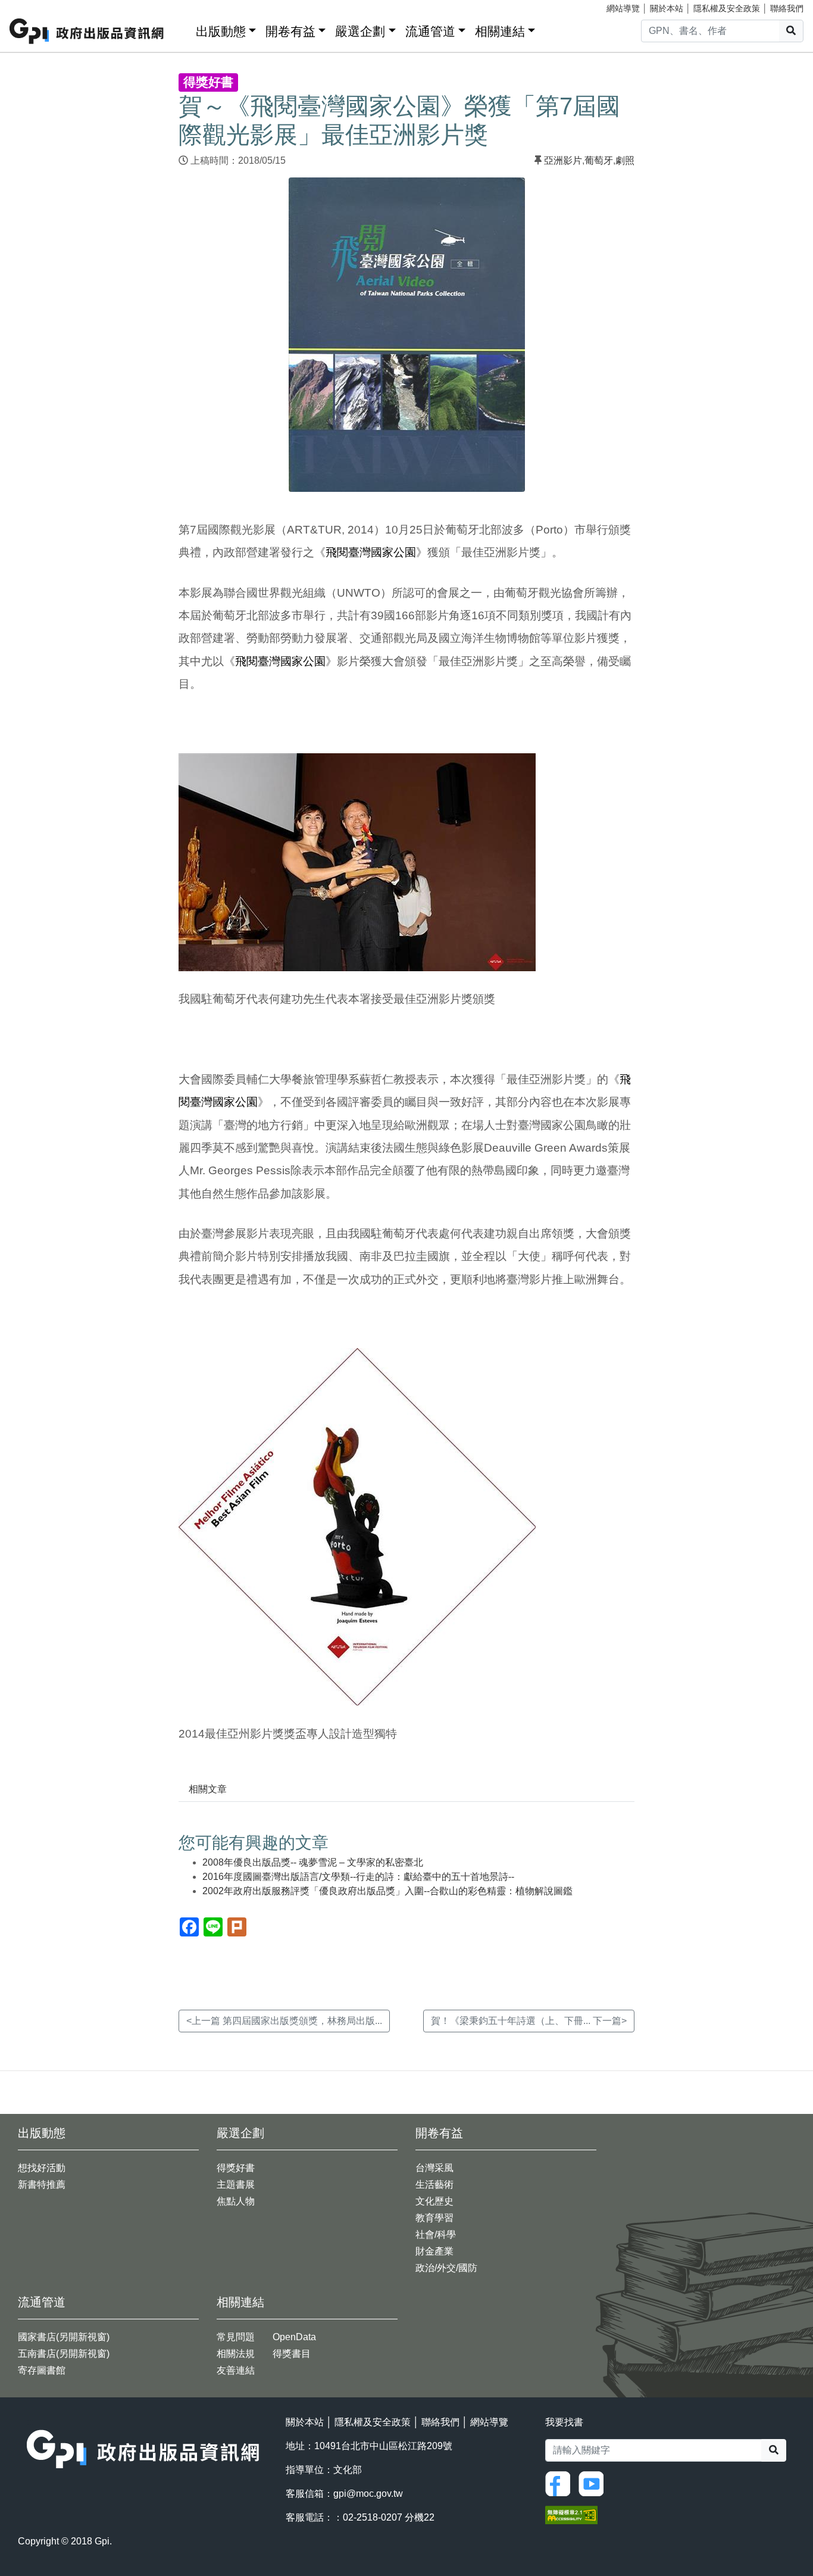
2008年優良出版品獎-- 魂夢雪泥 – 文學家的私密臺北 (313, 1862)
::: (183, 29)
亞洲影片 (563, 160)
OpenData (294, 2337)
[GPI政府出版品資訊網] (87, 31)
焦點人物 (236, 2201)
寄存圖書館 (42, 2370)
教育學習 (434, 2218)
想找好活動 (42, 2168)
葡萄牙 (599, 160)
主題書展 (236, 2184)
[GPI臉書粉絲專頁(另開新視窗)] (561, 2483)
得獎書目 (292, 2354)
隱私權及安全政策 (727, 8)
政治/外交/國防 (446, 2268)
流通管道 (430, 31)
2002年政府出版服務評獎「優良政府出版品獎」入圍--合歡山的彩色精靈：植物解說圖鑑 (387, 1891)
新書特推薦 (42, 2184)
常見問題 (236, 2337)
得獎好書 (236, 2168)
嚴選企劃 (360, 31)
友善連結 (236, 2370)
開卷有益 (290, 31)
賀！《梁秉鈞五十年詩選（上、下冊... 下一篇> (529, 2021)
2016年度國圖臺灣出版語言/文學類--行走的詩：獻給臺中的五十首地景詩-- (358, 1877)
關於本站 (667, 8)
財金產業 (434, 2251)
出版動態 (221, 31)
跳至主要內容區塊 (33, 6)
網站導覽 (623, 8)
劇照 (625, 160)
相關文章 (208, 1789)
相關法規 (236, 2354)
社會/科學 (436, 2234)
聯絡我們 (787, 8)
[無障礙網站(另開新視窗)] (571, 2514)
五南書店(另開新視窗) (64, 2354)
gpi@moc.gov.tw (368, 2494)
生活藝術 (434, 2184)
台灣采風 (434, 2168)
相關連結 (500, 31)
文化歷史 (434, 2201)
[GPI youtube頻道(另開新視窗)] (594, 2483)
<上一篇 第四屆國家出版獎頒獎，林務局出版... (284, 2021)
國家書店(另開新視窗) (64, 2337)
